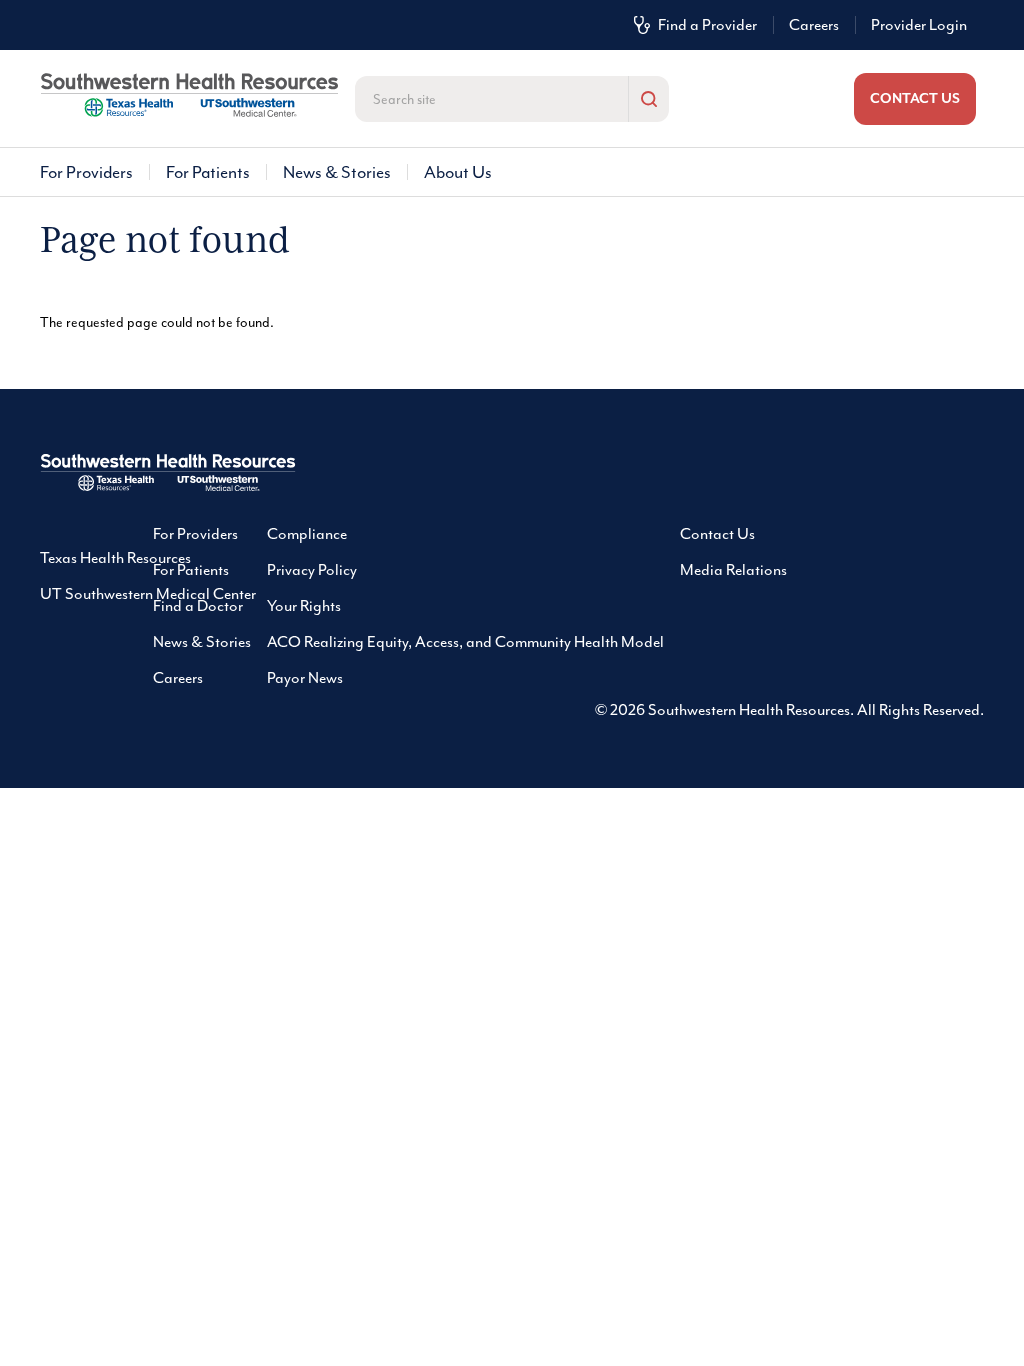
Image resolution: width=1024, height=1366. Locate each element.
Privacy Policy (312, 570)
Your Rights (304, 606)
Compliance (307, 534)
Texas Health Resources (115, 558)
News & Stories (337, 172)
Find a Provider (707, 25)
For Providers (86, 172)
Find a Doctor (198, 606)
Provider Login (919, 25)
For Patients (208, 172)
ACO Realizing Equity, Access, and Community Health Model (465, 642)
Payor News (305, 678)
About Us (458, 172)
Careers (814, 25)
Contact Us (717, 534)
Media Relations (733, 570)
